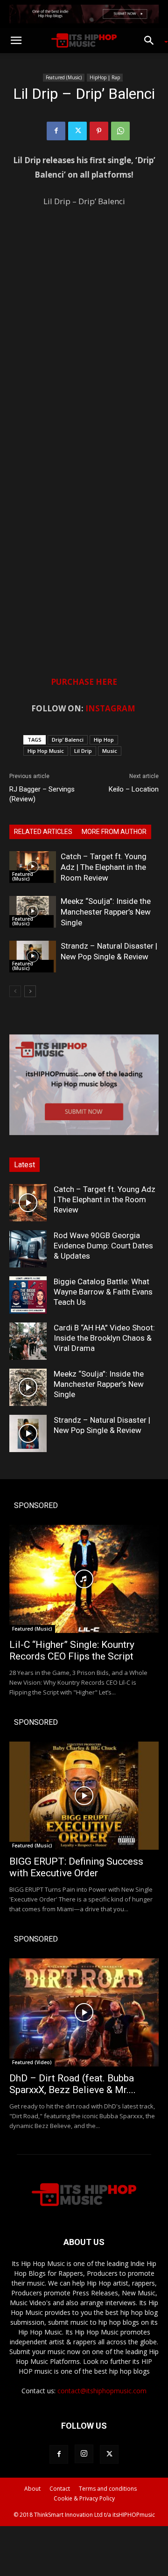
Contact (60, 2489)
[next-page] (30, 991)
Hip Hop (104, 740)
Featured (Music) (64, 77)
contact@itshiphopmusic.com (102, 2391)
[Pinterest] (99, 131)
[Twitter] (77, 131)
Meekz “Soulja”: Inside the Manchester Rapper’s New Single (106, 912)
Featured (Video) (32, 2062)
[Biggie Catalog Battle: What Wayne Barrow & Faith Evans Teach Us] (28, 1295)
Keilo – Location (134, 789)
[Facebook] (56, 131)
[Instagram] (84, 2454)
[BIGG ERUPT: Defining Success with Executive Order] (84, 1796)
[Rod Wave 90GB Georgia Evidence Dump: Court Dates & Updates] (28, 1249)
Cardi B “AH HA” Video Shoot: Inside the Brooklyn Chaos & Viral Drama (104, 1338)
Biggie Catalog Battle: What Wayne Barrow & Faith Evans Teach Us (103, 1292)
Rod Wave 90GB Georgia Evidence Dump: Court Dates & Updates (103, 1246)
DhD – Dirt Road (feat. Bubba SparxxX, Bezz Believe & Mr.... (73, 2084)
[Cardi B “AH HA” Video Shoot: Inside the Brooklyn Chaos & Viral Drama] (28, 1341)
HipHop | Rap (105, 77)
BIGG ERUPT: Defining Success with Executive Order (76, 1867)
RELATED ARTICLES (43, 832)
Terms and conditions (108, 2489)
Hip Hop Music (46, 751)
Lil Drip (83, 751)
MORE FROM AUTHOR (114, 832)
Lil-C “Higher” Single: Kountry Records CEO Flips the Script (72, 1650)
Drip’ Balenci (68, 740)
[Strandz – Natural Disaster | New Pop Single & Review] (33, 957)
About (32, 2489)
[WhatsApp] (120, 131)
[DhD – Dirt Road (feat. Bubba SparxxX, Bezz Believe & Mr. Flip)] (84, 2012)
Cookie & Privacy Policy (84, 2498)
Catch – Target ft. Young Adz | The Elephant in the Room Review (104, 867)
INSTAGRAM (110, 708)
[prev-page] (15, 991)
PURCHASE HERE (84, 682)
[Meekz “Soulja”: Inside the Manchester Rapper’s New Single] (33, 912)
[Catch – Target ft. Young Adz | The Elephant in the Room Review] (33, 867)
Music (110, 751)
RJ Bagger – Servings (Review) (42, 794)
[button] (16, 41)
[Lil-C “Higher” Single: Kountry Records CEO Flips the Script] (84, 1579)
